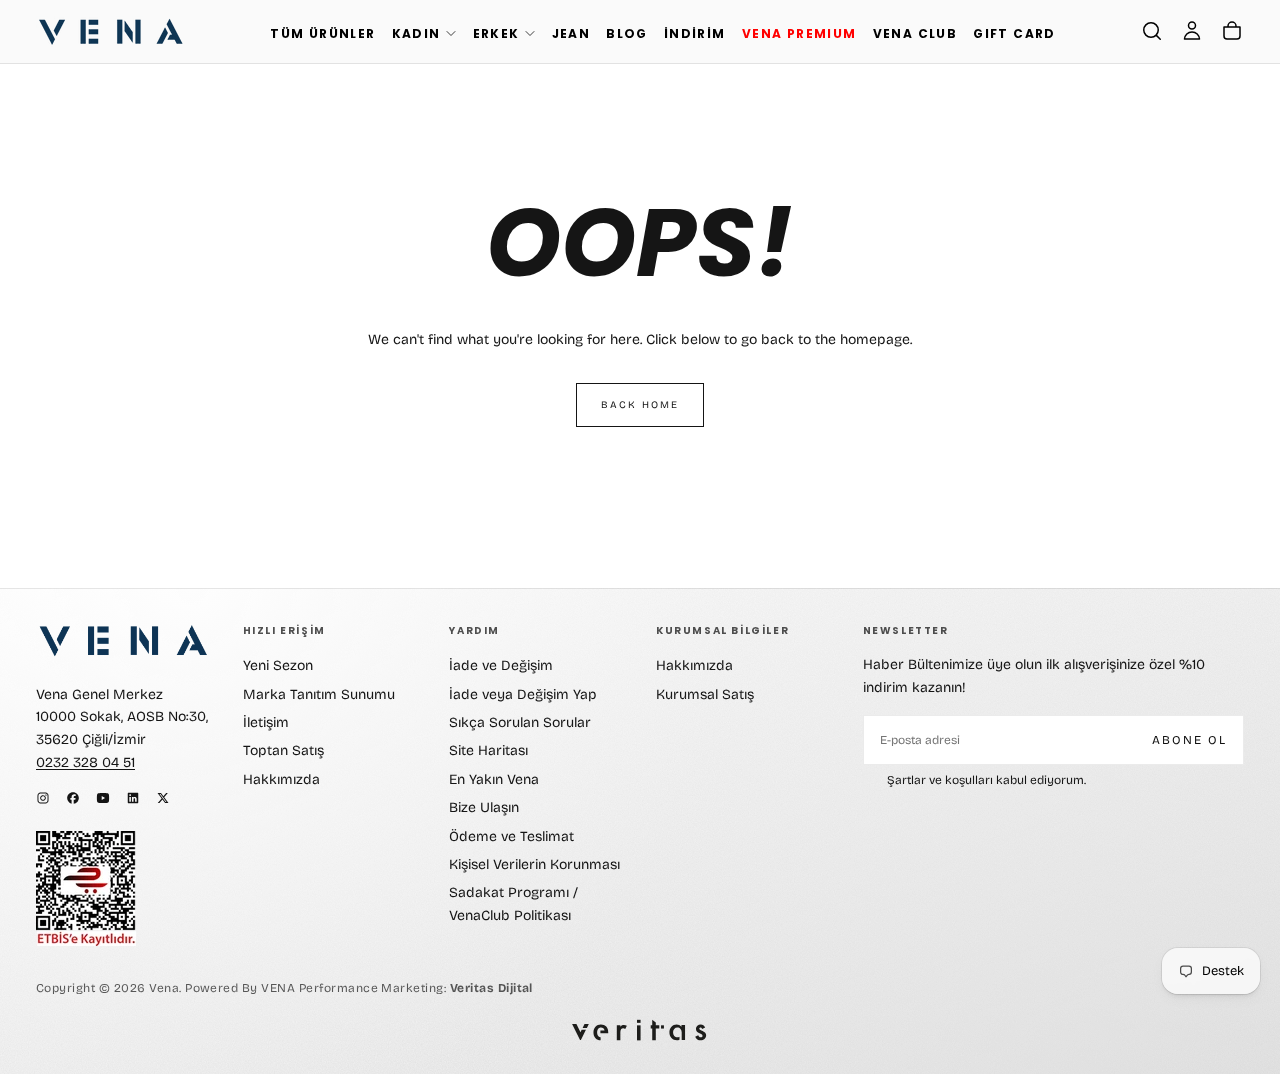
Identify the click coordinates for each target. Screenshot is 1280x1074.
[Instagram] (43, 798)
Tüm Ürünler (322, 33)
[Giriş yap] (1192, 31)
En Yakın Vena (494, 779)
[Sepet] (1232, 31)
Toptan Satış (283, 750)
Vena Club (915, 33)
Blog (627, 33)
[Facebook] (73, 798)
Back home (640, 405)
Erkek (496, 33)
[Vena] (123, 640)
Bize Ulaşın (484, 807)
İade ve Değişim (501, 665)
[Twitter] (163, 798)
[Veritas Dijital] (640, 1031)
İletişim (266, 722)
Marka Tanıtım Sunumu (319, 694)
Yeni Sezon (278, 665)
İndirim (695, 33)
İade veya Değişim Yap (523, 694)
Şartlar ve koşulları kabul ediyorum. (986, 780)
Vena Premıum (799, 33)
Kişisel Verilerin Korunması (534, 864)
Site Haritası (488, 750)
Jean (571, 33)
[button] (1152, 31)
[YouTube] (103, 798)
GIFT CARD (1014, 33)
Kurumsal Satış (705, 694)
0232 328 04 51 (85, 762)
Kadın (416, 33)
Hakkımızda (281, 779)
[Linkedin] (133, 798)
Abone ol (1189, 740)
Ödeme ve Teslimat (511, 836)
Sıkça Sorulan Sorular (520, 722)
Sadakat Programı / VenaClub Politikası (513, 903)
